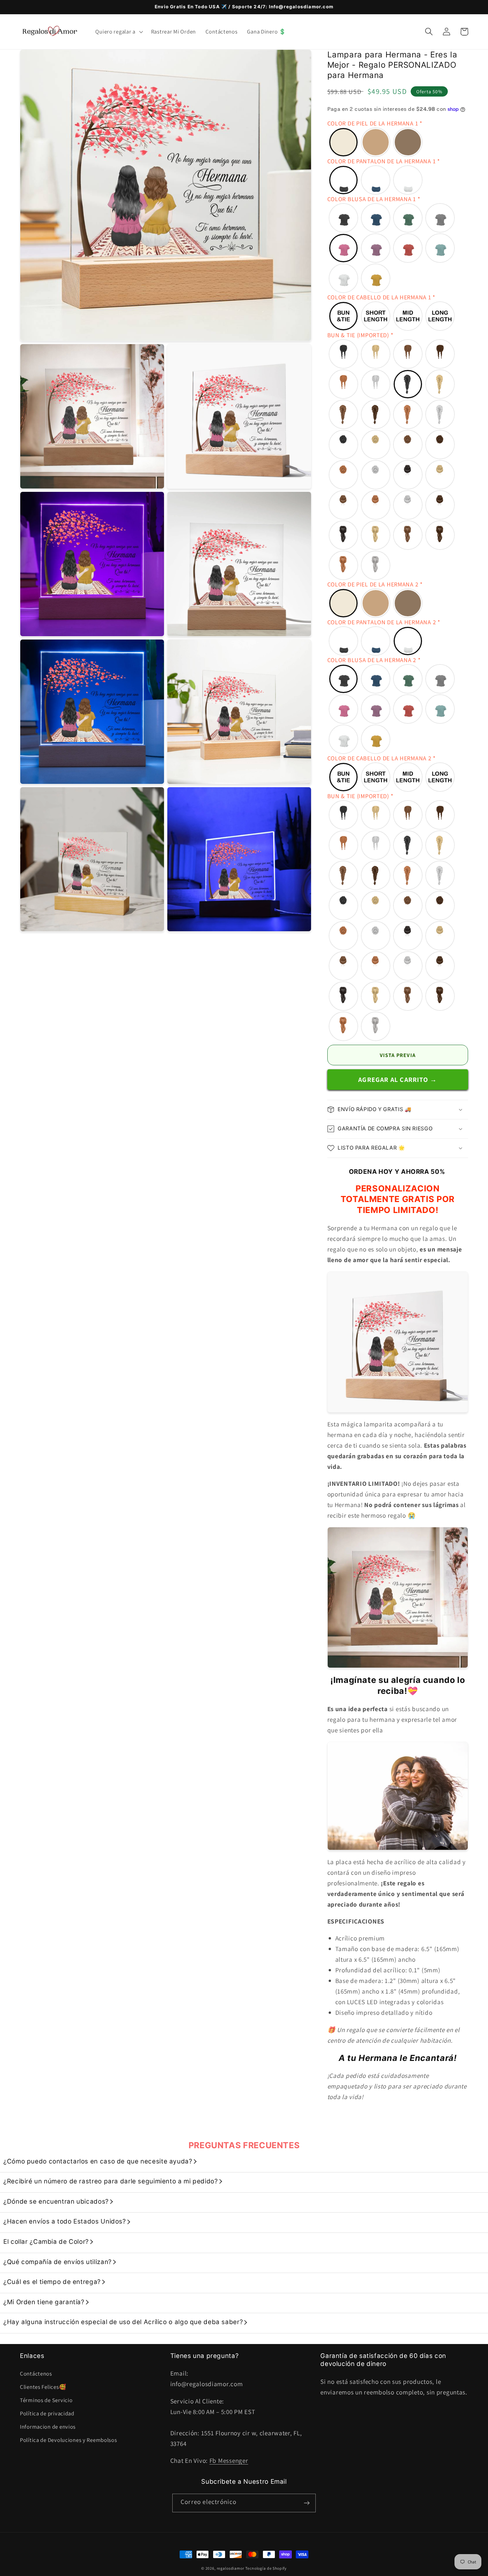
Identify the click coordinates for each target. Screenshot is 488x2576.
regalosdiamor (231, 2568)
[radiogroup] (398, 142)
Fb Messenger (229, 2461)
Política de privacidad (47, 2413)
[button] (118, 32)
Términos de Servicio (46, 2400)
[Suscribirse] (307, 2503)
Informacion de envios (48, 2427)
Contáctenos (36, 2374)
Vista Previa (398, 1055)
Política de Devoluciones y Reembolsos (69, 2440)
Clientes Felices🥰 (43, 2387)
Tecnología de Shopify (266, 2568)
